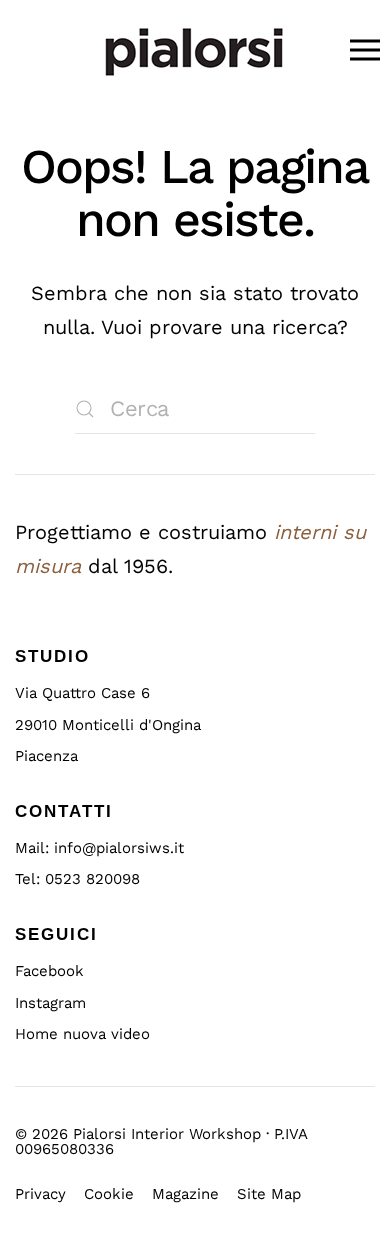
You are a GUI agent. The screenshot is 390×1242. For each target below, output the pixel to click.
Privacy (40, 1194)
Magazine (185, 1194)
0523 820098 (92, 879)
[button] (365, 50)
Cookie (109, 1194)
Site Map (269, 1194)
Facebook (49, 971)
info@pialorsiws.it (119, 848)
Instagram (50, 1003)
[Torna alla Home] (195, 50)
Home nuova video (82, 1034)
